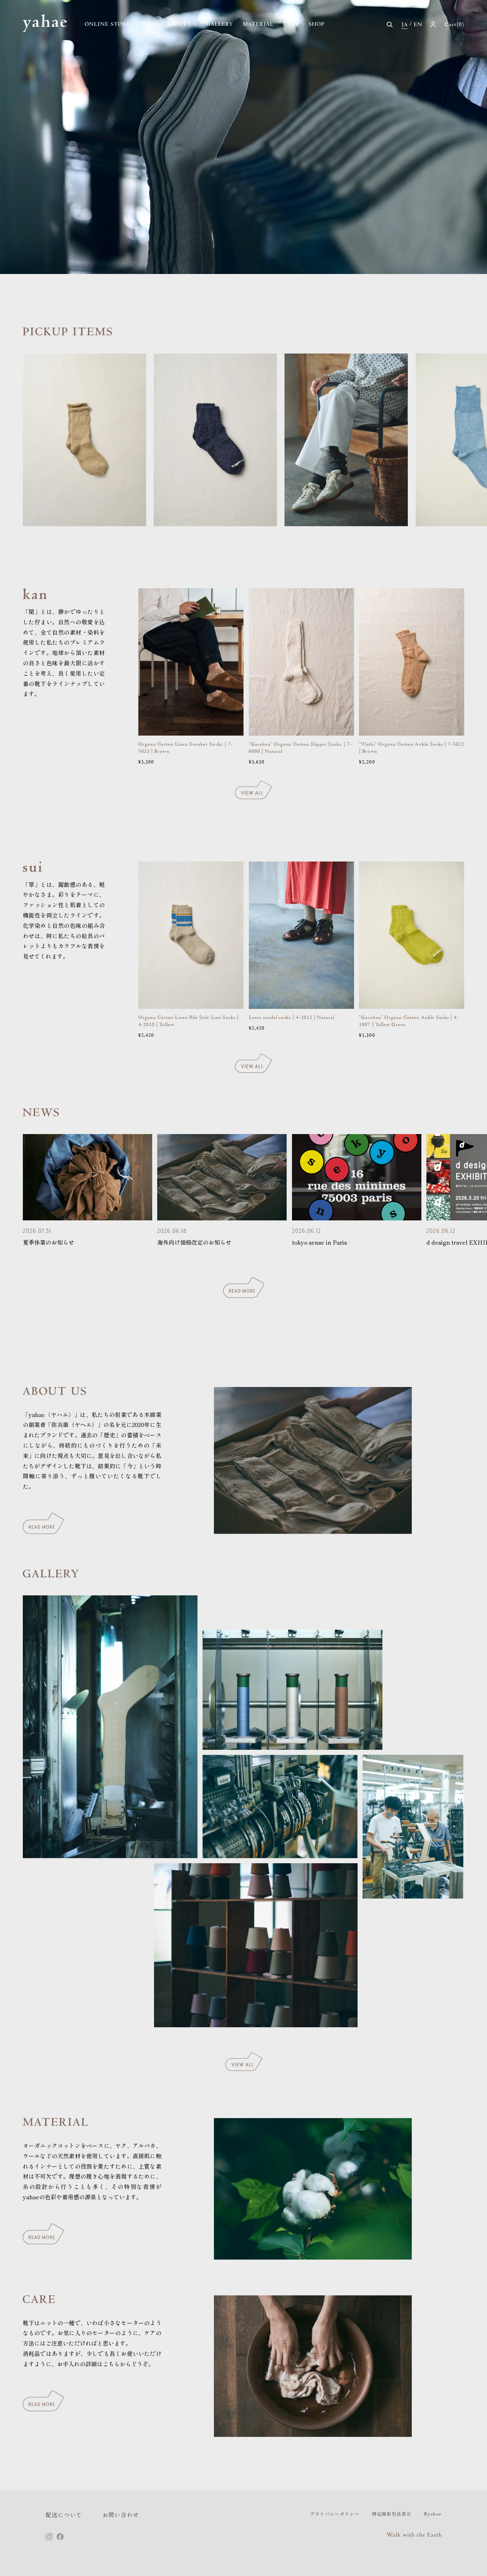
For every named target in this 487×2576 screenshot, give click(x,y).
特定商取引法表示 (392, 2514)
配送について (64, 2515)
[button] (390, 25)
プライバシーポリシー (335, 2514)
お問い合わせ (121, 2515)
